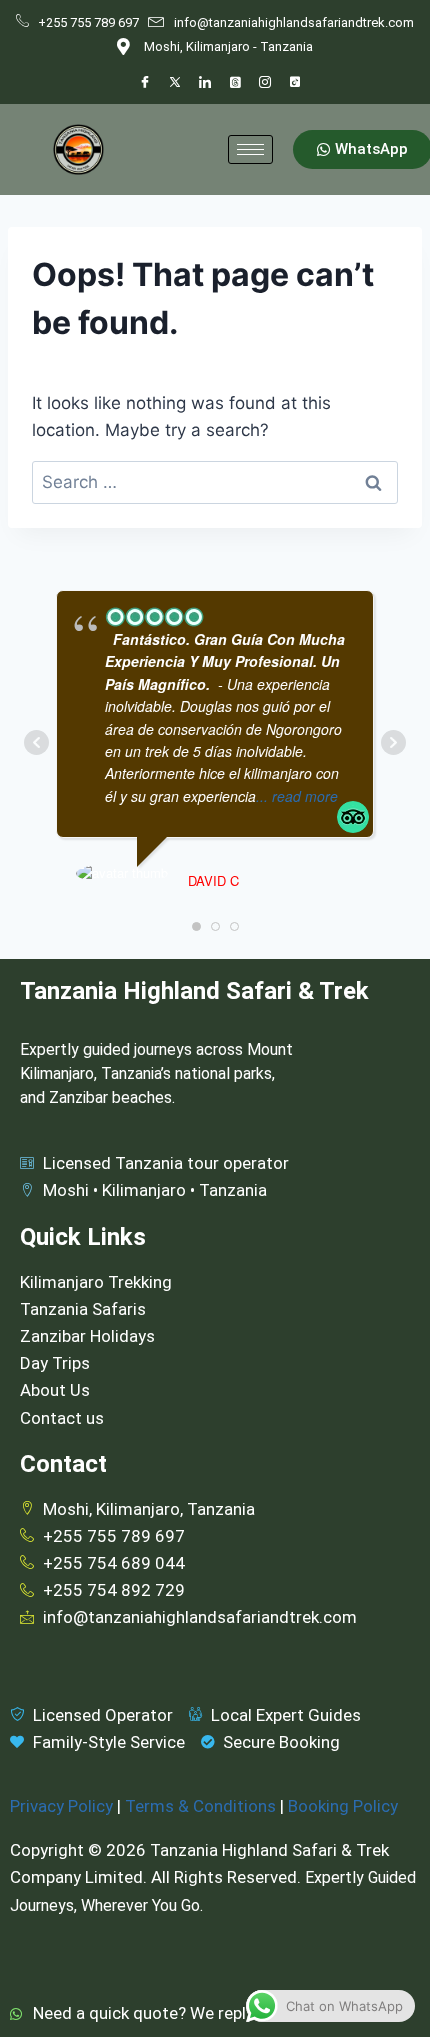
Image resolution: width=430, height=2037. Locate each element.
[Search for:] (215, 482)
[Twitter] (175, 83)
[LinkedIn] (205, 83)
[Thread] (235, 83)
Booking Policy (343, 1806)
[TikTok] (295, 83)
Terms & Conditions (200, 1806)
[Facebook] (145, 83)
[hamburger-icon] (250, 149)
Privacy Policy (61, 1806)
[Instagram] (265, 83)
